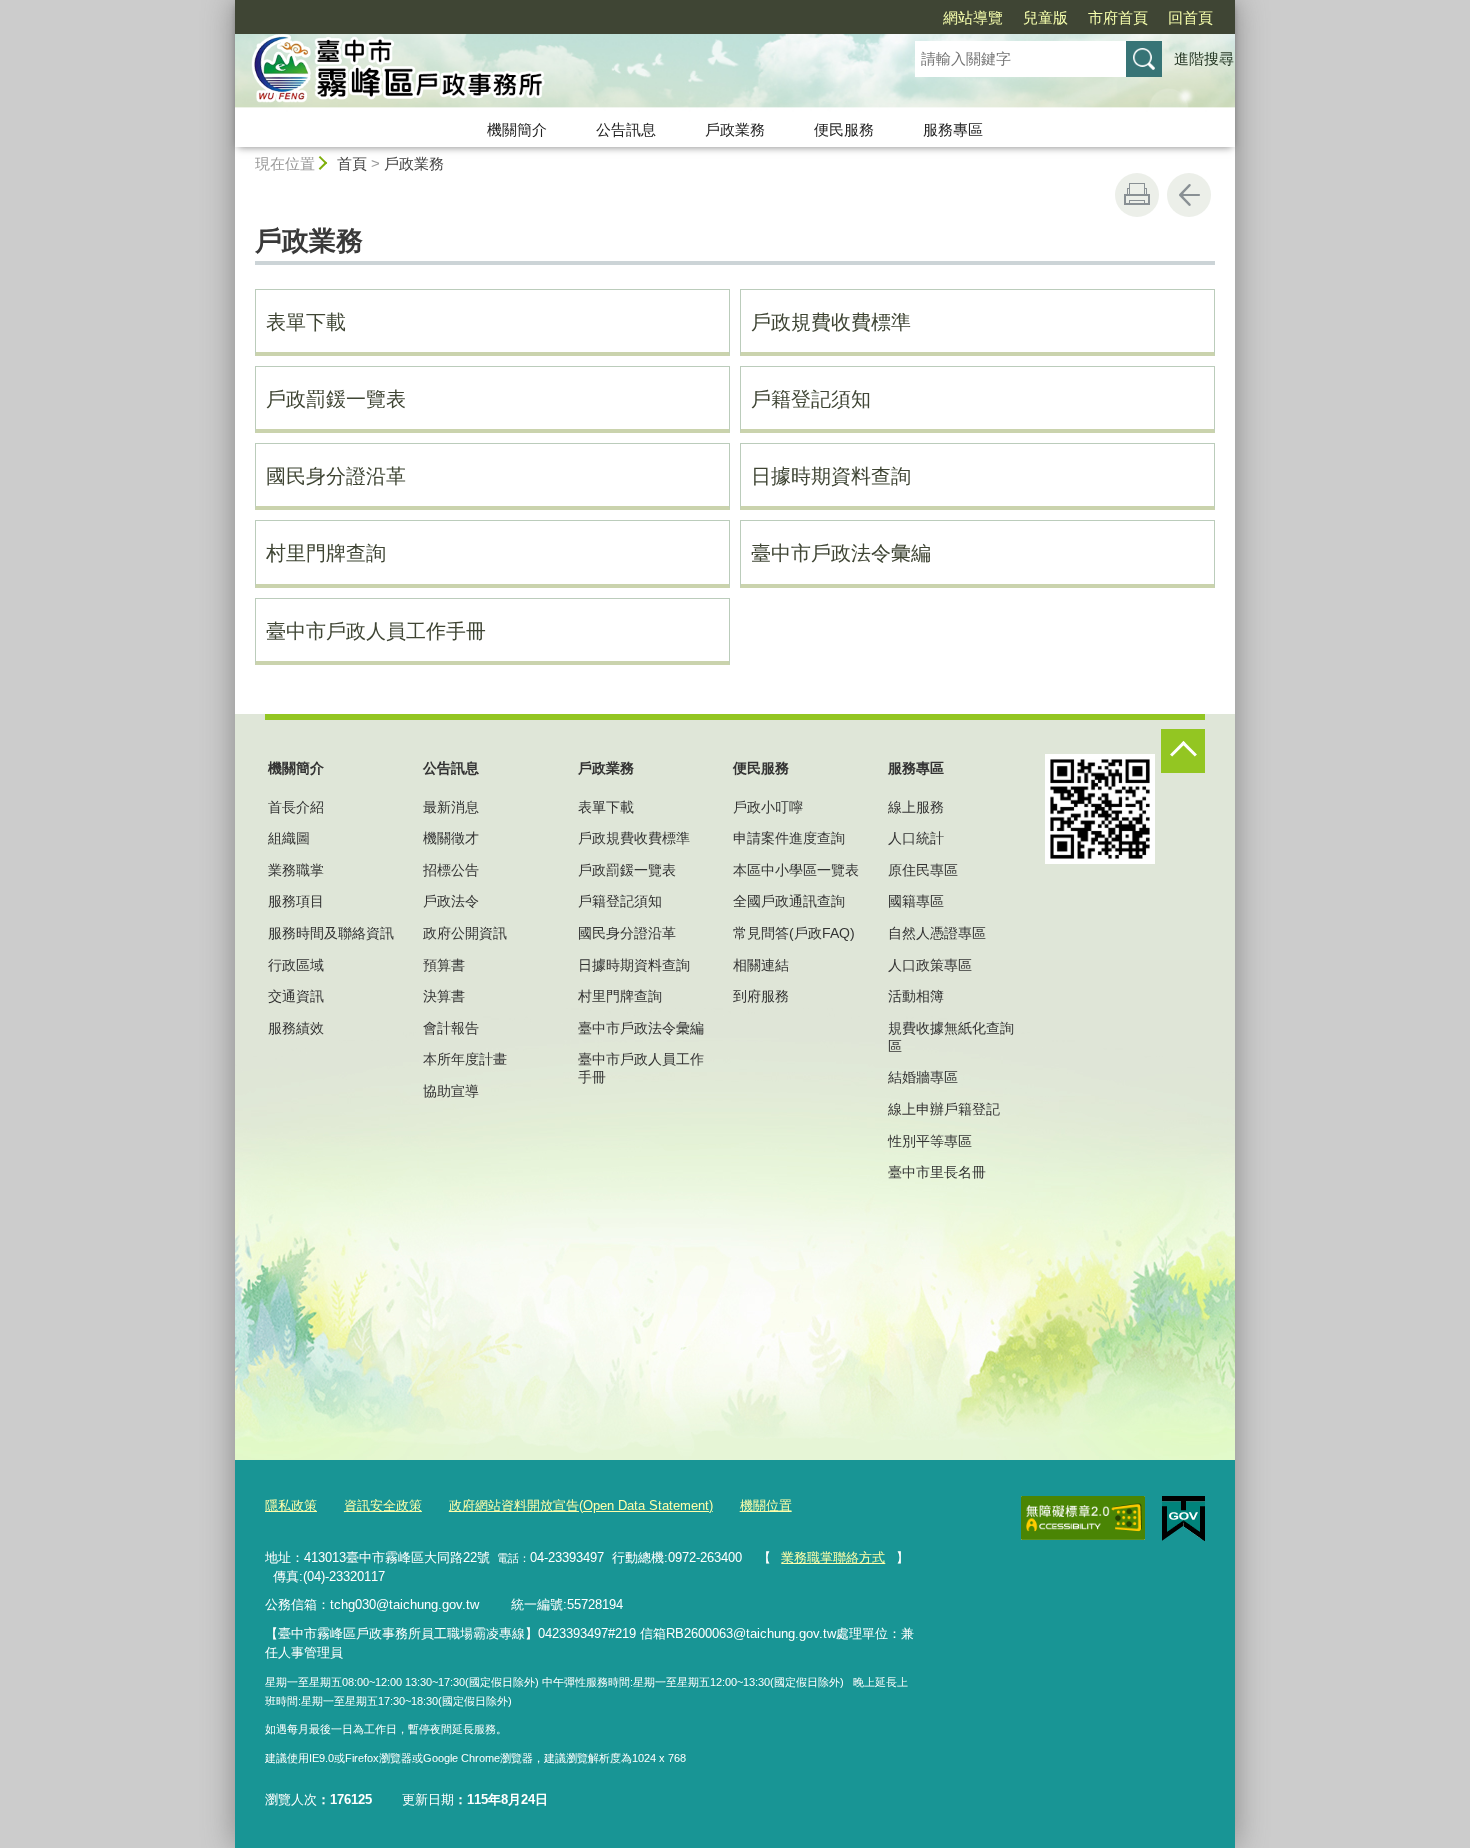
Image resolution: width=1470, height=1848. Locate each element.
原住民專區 (923, 870)
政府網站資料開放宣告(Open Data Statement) (581, 1505)
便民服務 (844, 129)
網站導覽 (973, 17)
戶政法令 (451, 901)
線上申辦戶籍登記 (944, 1109)
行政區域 (296, 965)
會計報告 (451, 1028)
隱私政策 (291, 1505)
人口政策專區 (930, 965)
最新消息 (451, 807)
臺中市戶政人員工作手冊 (376, 631)
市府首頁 (1118, 17)
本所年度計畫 (465, 1059)
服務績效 (296, 1028)
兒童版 (1045, 17)
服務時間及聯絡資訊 (331, 933)
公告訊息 (626, 129)
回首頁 (1190, 17)
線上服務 (916, 807)
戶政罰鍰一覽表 (336, 399)
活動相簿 (916, 996)
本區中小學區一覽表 (796, 870)
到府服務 (761, 996)
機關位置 (766, 1505)
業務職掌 (296, 870)
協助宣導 (451, 1091)
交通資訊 (296, 996)
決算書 (444, 996)
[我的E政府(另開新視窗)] (1183, 1519)
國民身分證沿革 (336, 476)
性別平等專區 (930, 1141)
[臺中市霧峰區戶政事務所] (551, 73)
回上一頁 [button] (1189, 195)
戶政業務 (735, 129)
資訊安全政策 (383, 1505)
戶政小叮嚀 (768, 807)
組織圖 (289, 838)
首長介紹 (296, 807)
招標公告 (451, 870)
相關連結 (761, 965)
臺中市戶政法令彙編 (841, 553)
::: (226, 8)
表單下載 (306, 322)
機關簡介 (517, 129)
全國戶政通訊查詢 (789, 901)
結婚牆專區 (923, 1077)
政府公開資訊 (465, 933)
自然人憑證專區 (937, 933)
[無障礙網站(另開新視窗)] (1083, 1518)
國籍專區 (916, 901)
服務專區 (953, 129)
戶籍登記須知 (811, 399)
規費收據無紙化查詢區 (951, 1037)
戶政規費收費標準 (831, 322)
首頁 (352, 163)
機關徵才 (451, 838)
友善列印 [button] (1137, 195)
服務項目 (296, 901)
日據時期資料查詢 (831, 476)
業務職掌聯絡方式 (833, 1557)
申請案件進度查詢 (789, 838)
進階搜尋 (1204, 58)
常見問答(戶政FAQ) (794, 933)
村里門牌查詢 (326, 553)
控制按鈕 (1183, 751)
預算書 (444, 965)
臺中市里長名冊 (937, 1172)
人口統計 (916, 838)
